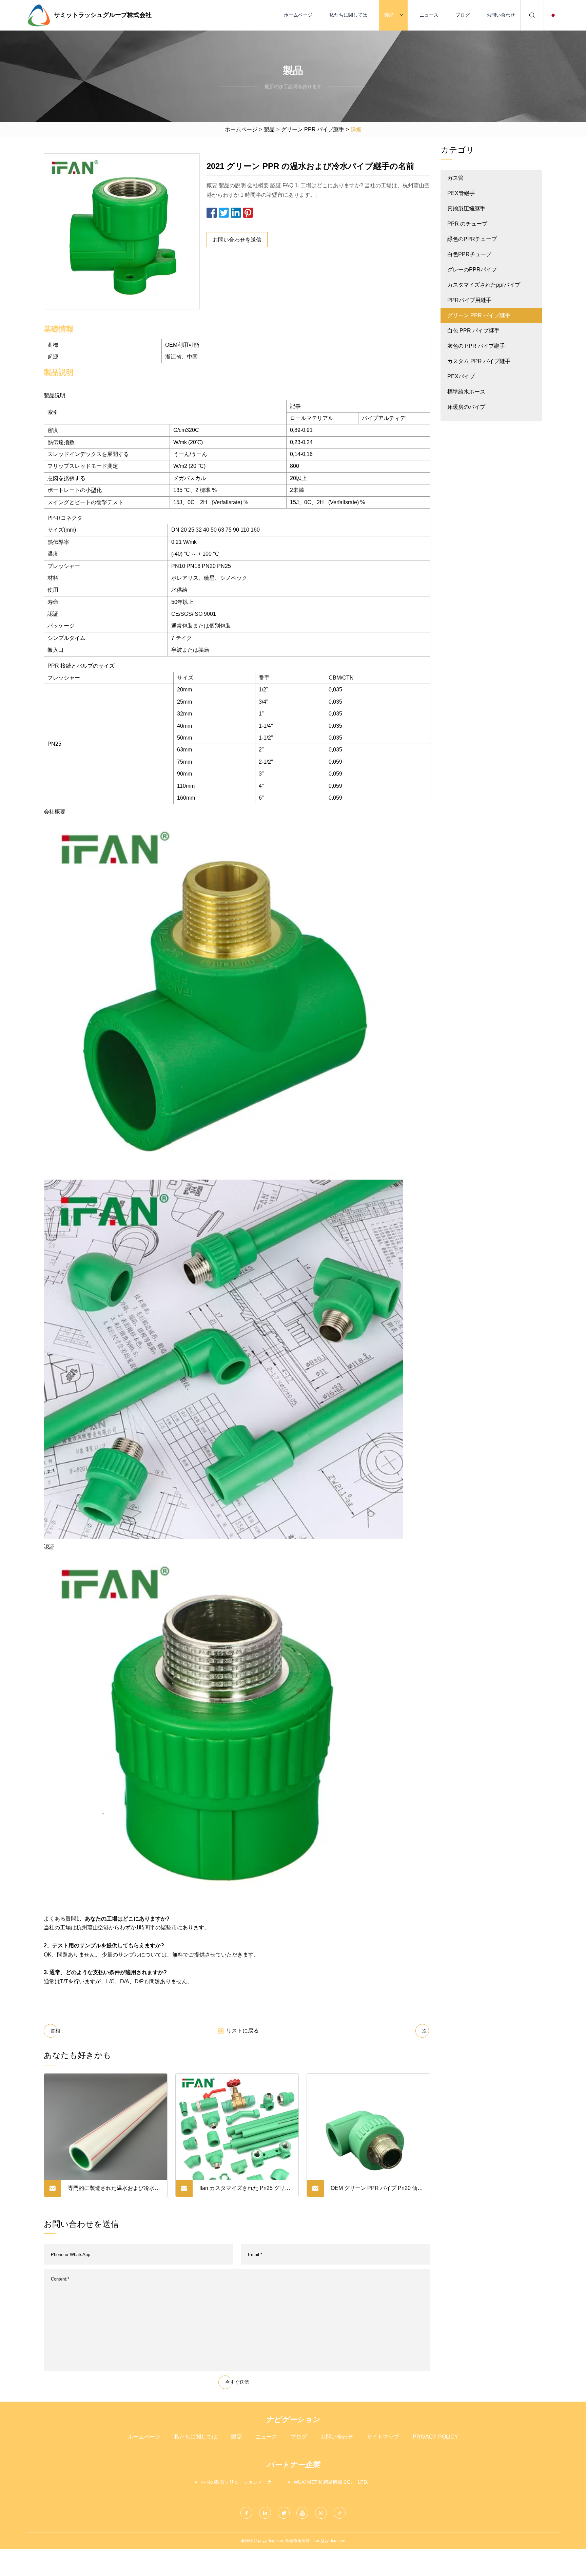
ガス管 (455, 178)
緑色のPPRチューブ (472, 239)
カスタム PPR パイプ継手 (479, 361)
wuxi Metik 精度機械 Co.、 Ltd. (331, 2482)
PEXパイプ (461, 376)
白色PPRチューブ (469, 254)
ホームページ (298, 15)
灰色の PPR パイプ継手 (476, 346)
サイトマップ (383, 2437)
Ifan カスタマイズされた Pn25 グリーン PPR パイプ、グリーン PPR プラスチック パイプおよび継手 (245, 2191)
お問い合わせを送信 (237, 240)
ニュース (429, 15)
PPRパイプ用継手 (469, 300)
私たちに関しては (348, 15)
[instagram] (321, 2513)
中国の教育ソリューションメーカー (239, 2482)
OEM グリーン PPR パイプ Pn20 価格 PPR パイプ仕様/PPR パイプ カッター (377, 2191)
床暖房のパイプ (466, 407)
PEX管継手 (461, 193)
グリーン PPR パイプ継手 (313, 129)
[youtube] (302, 2513)
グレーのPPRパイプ (472, 270)
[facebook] (246, 2513)
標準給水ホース (466, 392)
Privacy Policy (435, 2437)
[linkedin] (265, 2513)
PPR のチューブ (467, 224)
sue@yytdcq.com (329, 2541)
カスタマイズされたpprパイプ (484, 285)
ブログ (463, 15)
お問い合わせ (501, 15)
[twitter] (284, 2513)
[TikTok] (340, 2513)
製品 (389, 15)
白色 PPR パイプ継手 (473, 331)
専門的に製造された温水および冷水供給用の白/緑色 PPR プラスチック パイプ (114, 2191)
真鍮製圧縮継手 (466, 208)
